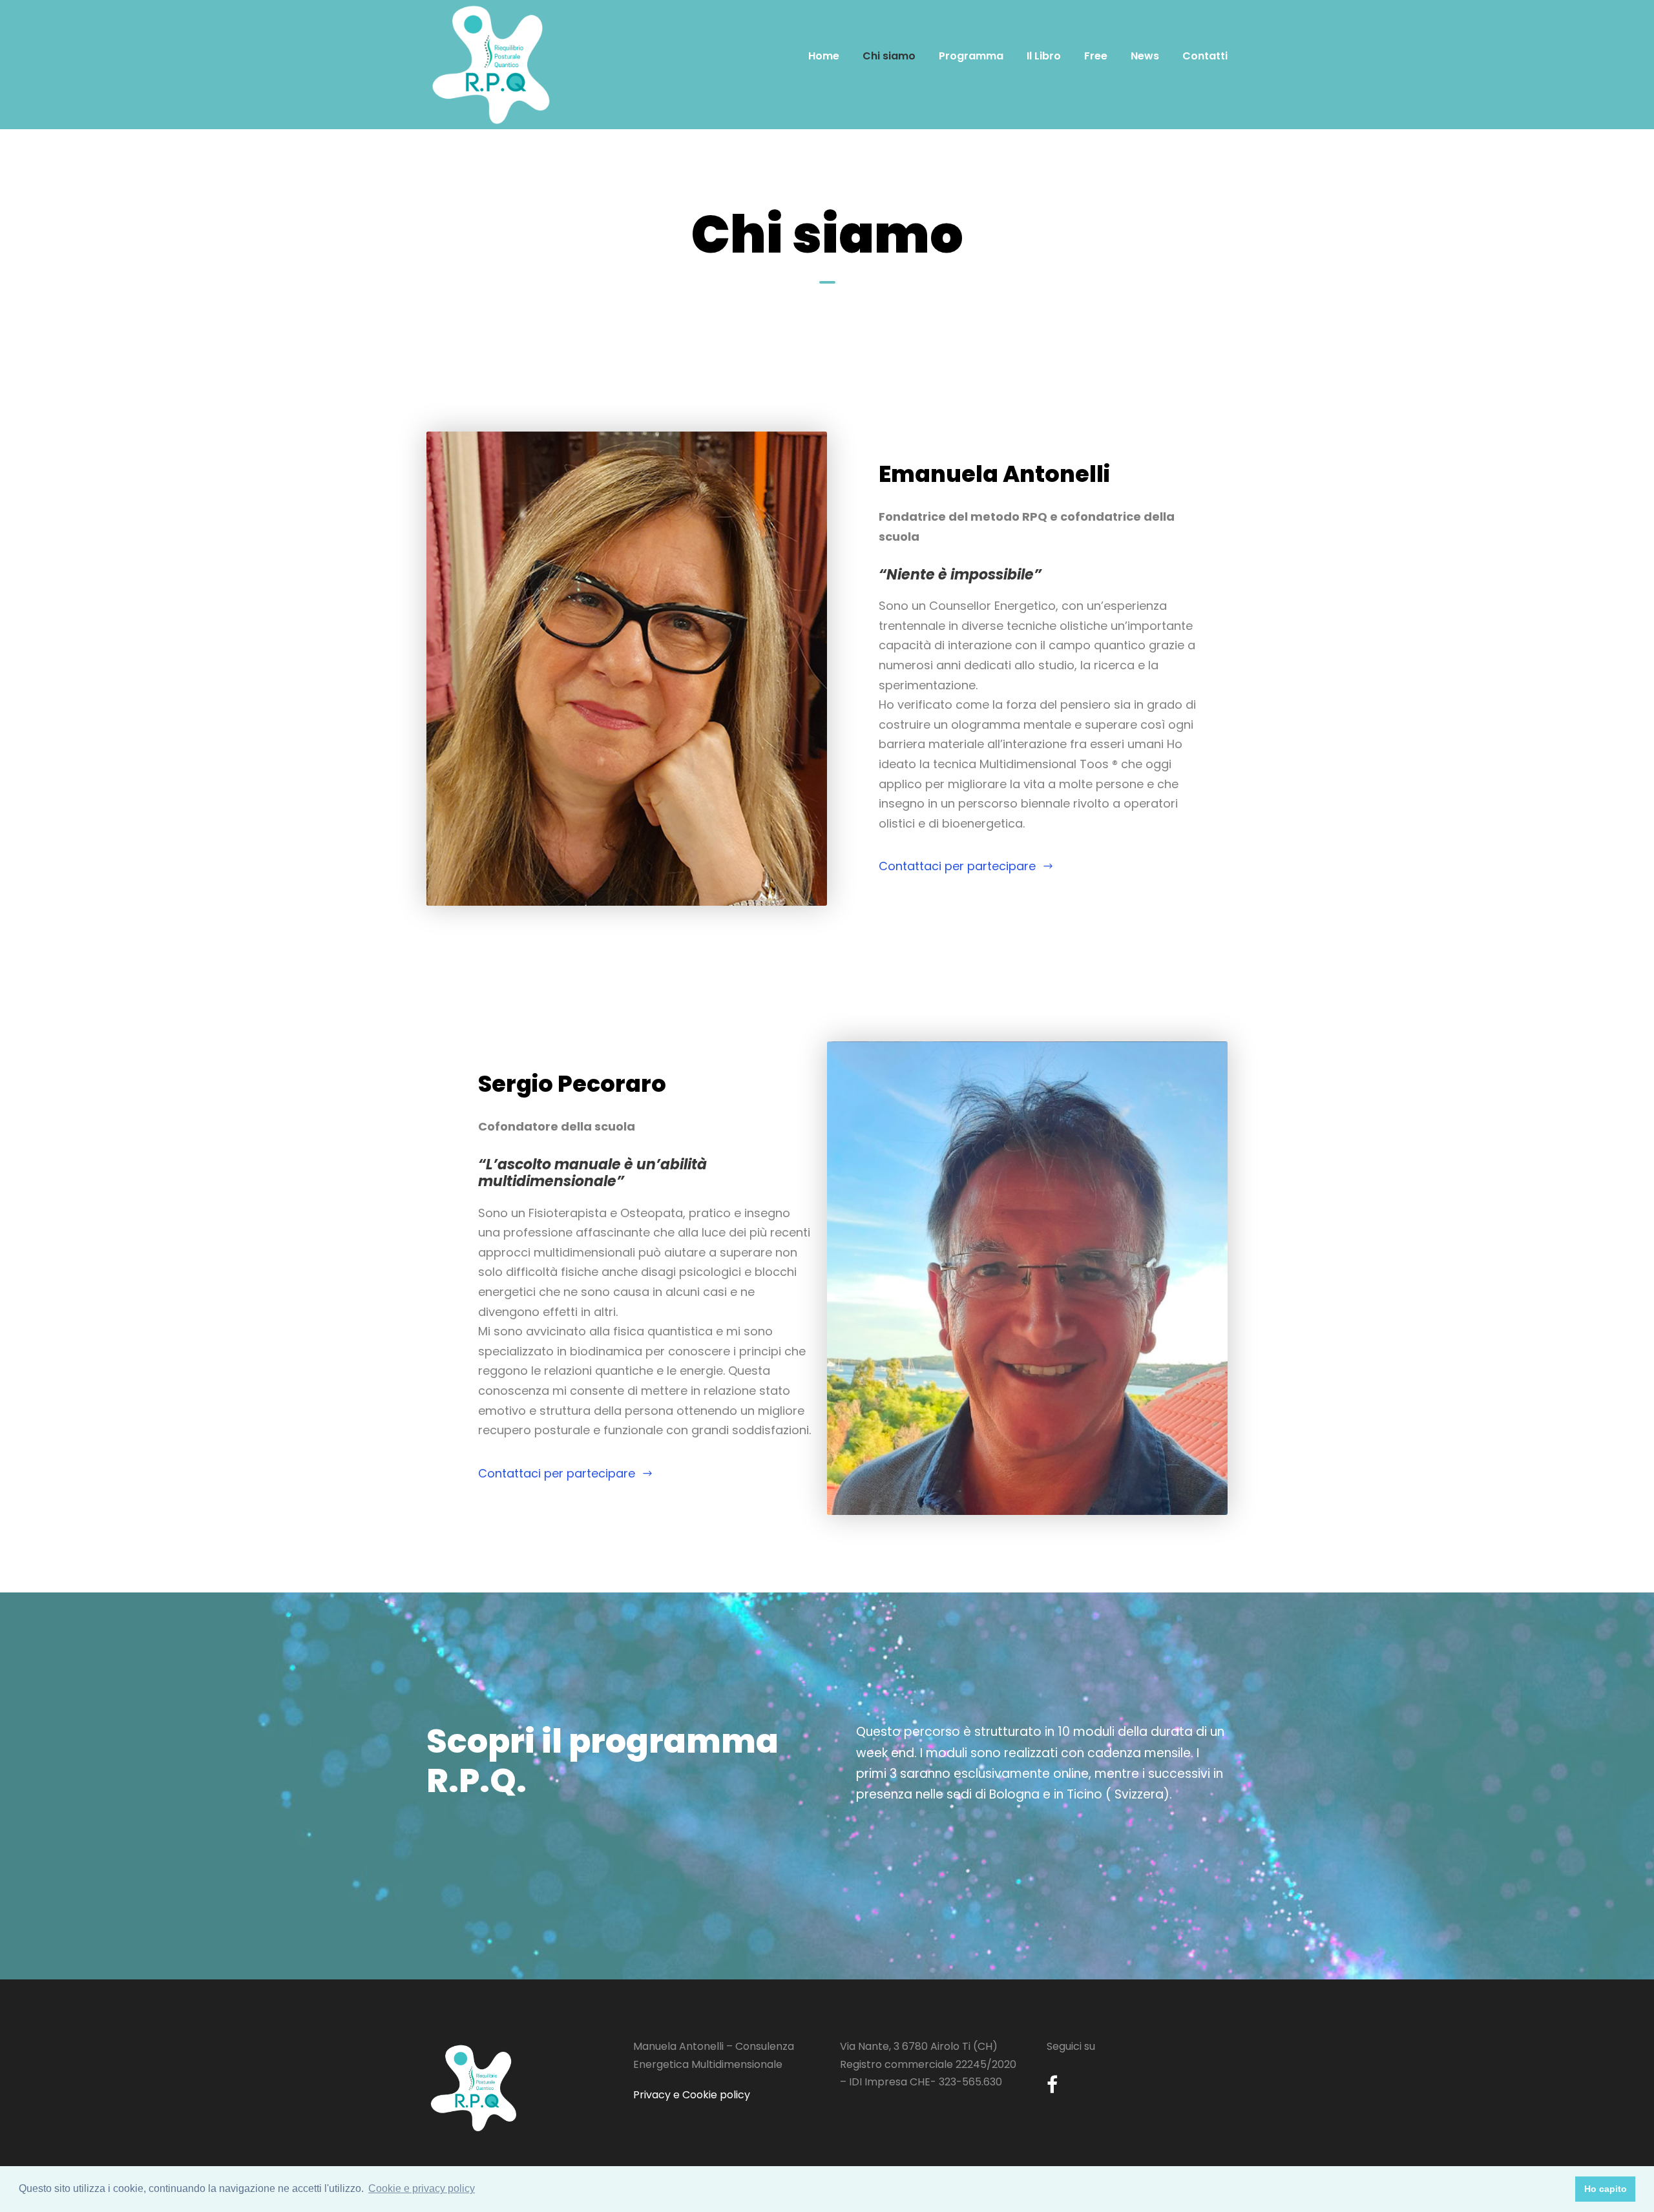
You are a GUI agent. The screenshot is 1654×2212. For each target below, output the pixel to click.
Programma (971, 56)
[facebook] (1052, 2085)
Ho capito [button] (1606, 2189)
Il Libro (1044, 56)
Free (1096, 56)
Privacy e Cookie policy (692, 2095)
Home (824, 56)
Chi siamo (889, 56)
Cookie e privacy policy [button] (422, 2188)
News (1145, 56)
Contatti (1205, 56)
